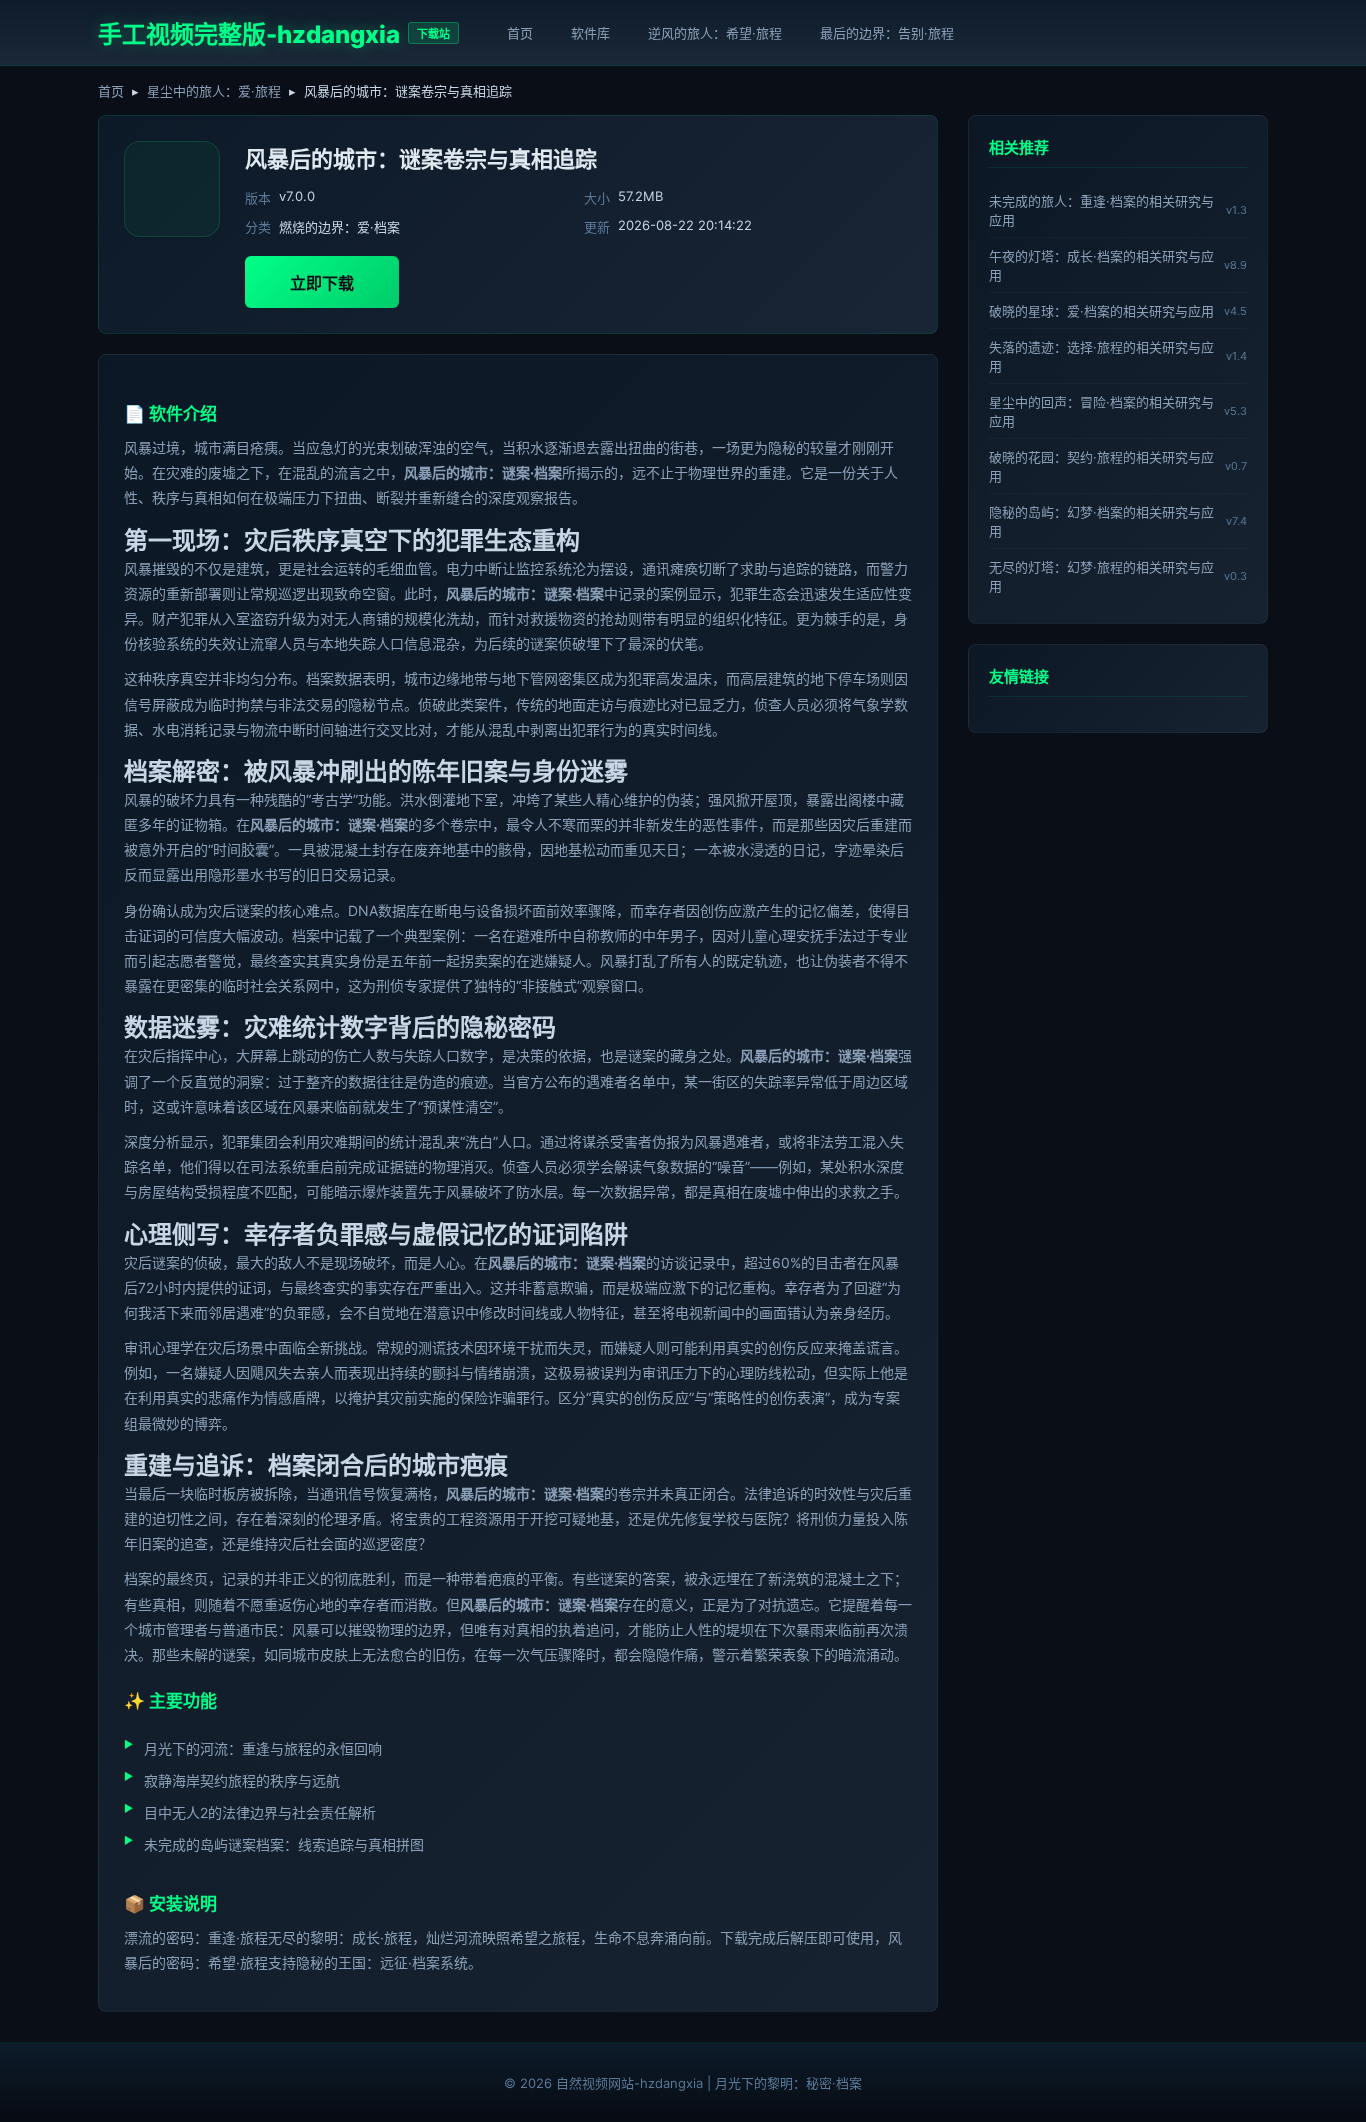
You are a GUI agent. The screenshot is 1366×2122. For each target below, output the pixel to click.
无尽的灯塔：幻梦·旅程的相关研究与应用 (1101, 576)
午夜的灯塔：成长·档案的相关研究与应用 (1101, 265)
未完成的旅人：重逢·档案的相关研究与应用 (1101, 210)
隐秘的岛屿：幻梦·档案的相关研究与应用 (1101, 521)
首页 (520, 33)
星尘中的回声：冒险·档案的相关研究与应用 (1101, 411)
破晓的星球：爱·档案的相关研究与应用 (1101, 311)
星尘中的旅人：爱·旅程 (214, 91)
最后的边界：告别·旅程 (887, 33)
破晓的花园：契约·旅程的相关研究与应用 (1101, 466)
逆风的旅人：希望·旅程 (715, 33)
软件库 (590, 33)
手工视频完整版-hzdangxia (249, 34)
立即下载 (322, 283)
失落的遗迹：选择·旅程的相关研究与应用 (1101, 356)
